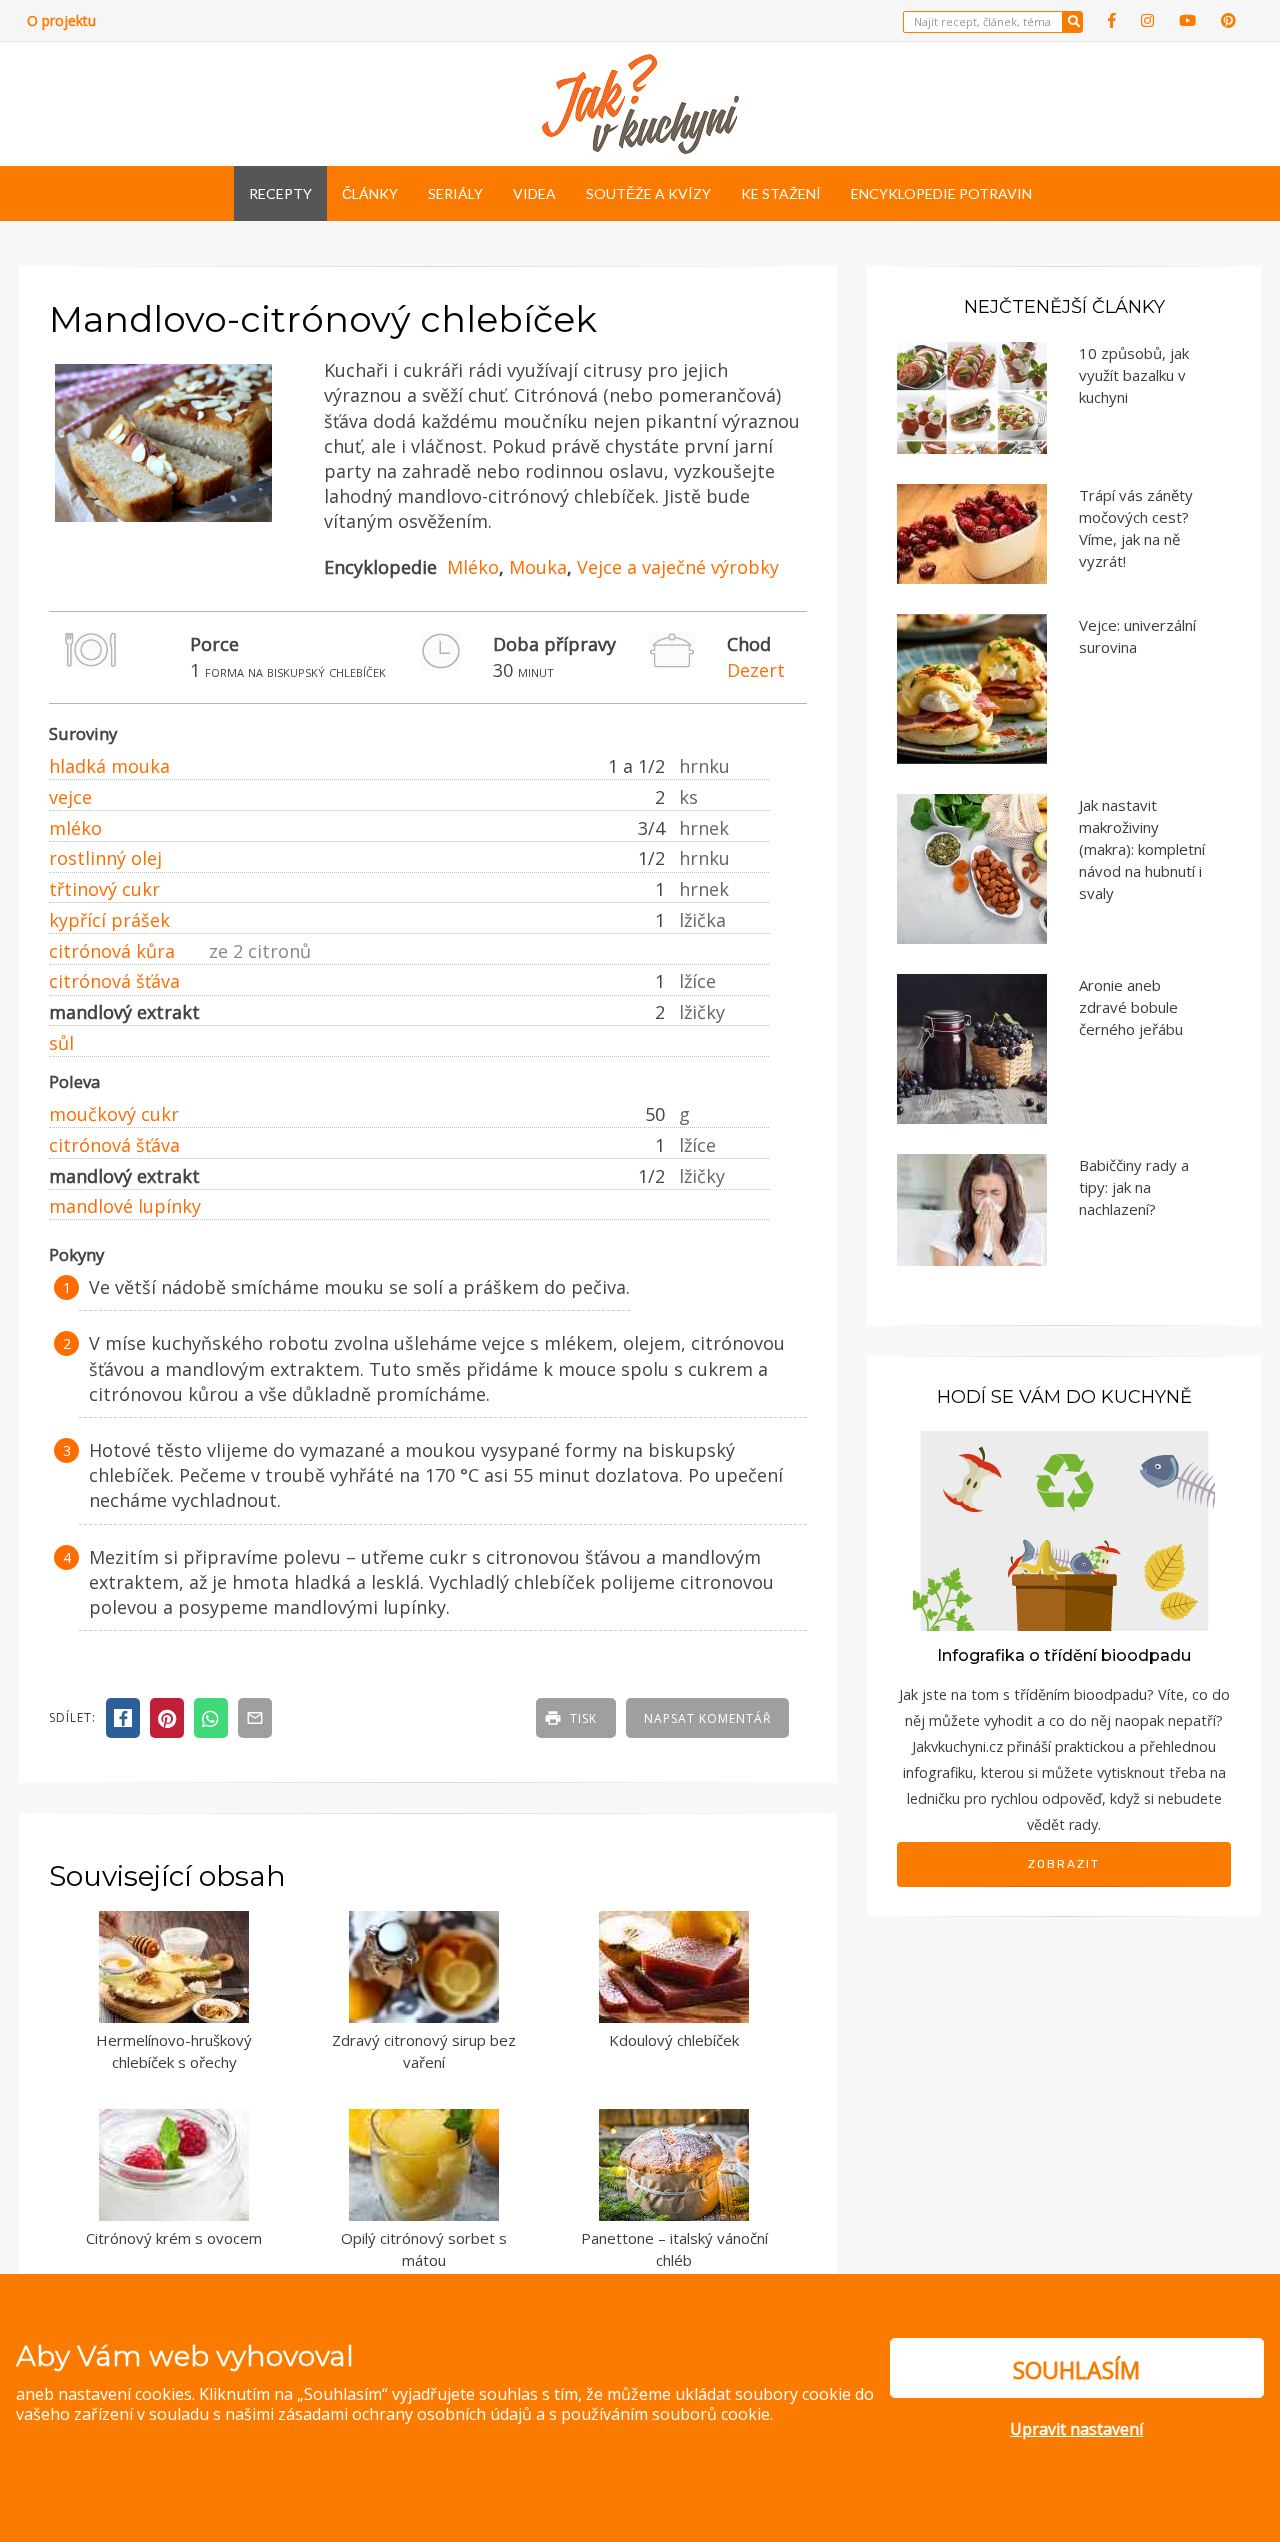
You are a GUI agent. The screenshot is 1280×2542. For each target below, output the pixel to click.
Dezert (756, 670)
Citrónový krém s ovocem (174, 2238)
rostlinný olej (105, 858)
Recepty (280, 193)
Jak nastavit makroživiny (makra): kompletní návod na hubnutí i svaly (1142, 849)
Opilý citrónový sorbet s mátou (424, 2249)
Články (370, 193)
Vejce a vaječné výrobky (678, 567)
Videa (534, 193)
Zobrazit (1064, 1864)
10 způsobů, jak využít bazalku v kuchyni (1134, 375)
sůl (61, 1043)
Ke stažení (781, 193)
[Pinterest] (1228, 20)
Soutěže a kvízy (648, 193)
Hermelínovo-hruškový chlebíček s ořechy (174, 2051)
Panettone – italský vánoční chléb (674, 2249)
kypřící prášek (109, 920)
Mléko (473, 567)
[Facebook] (1112, 20)
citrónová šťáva (114, 981)
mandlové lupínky (125, 1206)
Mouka (538, 567)
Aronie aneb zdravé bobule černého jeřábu (1131, 1007)
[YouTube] (1187, 20)
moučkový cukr (114, 1114)
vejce (70, 797)
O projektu (61, 20)
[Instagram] (1147, 20)
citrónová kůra (112, 951)
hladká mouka (109, 766)
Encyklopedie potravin (941, 193)
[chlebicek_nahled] (163, 522)
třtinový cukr (104, 889)
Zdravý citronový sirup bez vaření (424, 2051)
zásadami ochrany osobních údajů (405, 2414)
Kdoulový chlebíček (674, 2040)
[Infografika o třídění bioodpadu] (1064, 1529)
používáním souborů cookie (665, 2414)
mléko (75, 828)
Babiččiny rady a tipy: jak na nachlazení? (1134, 1187)
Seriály (455, 193)
